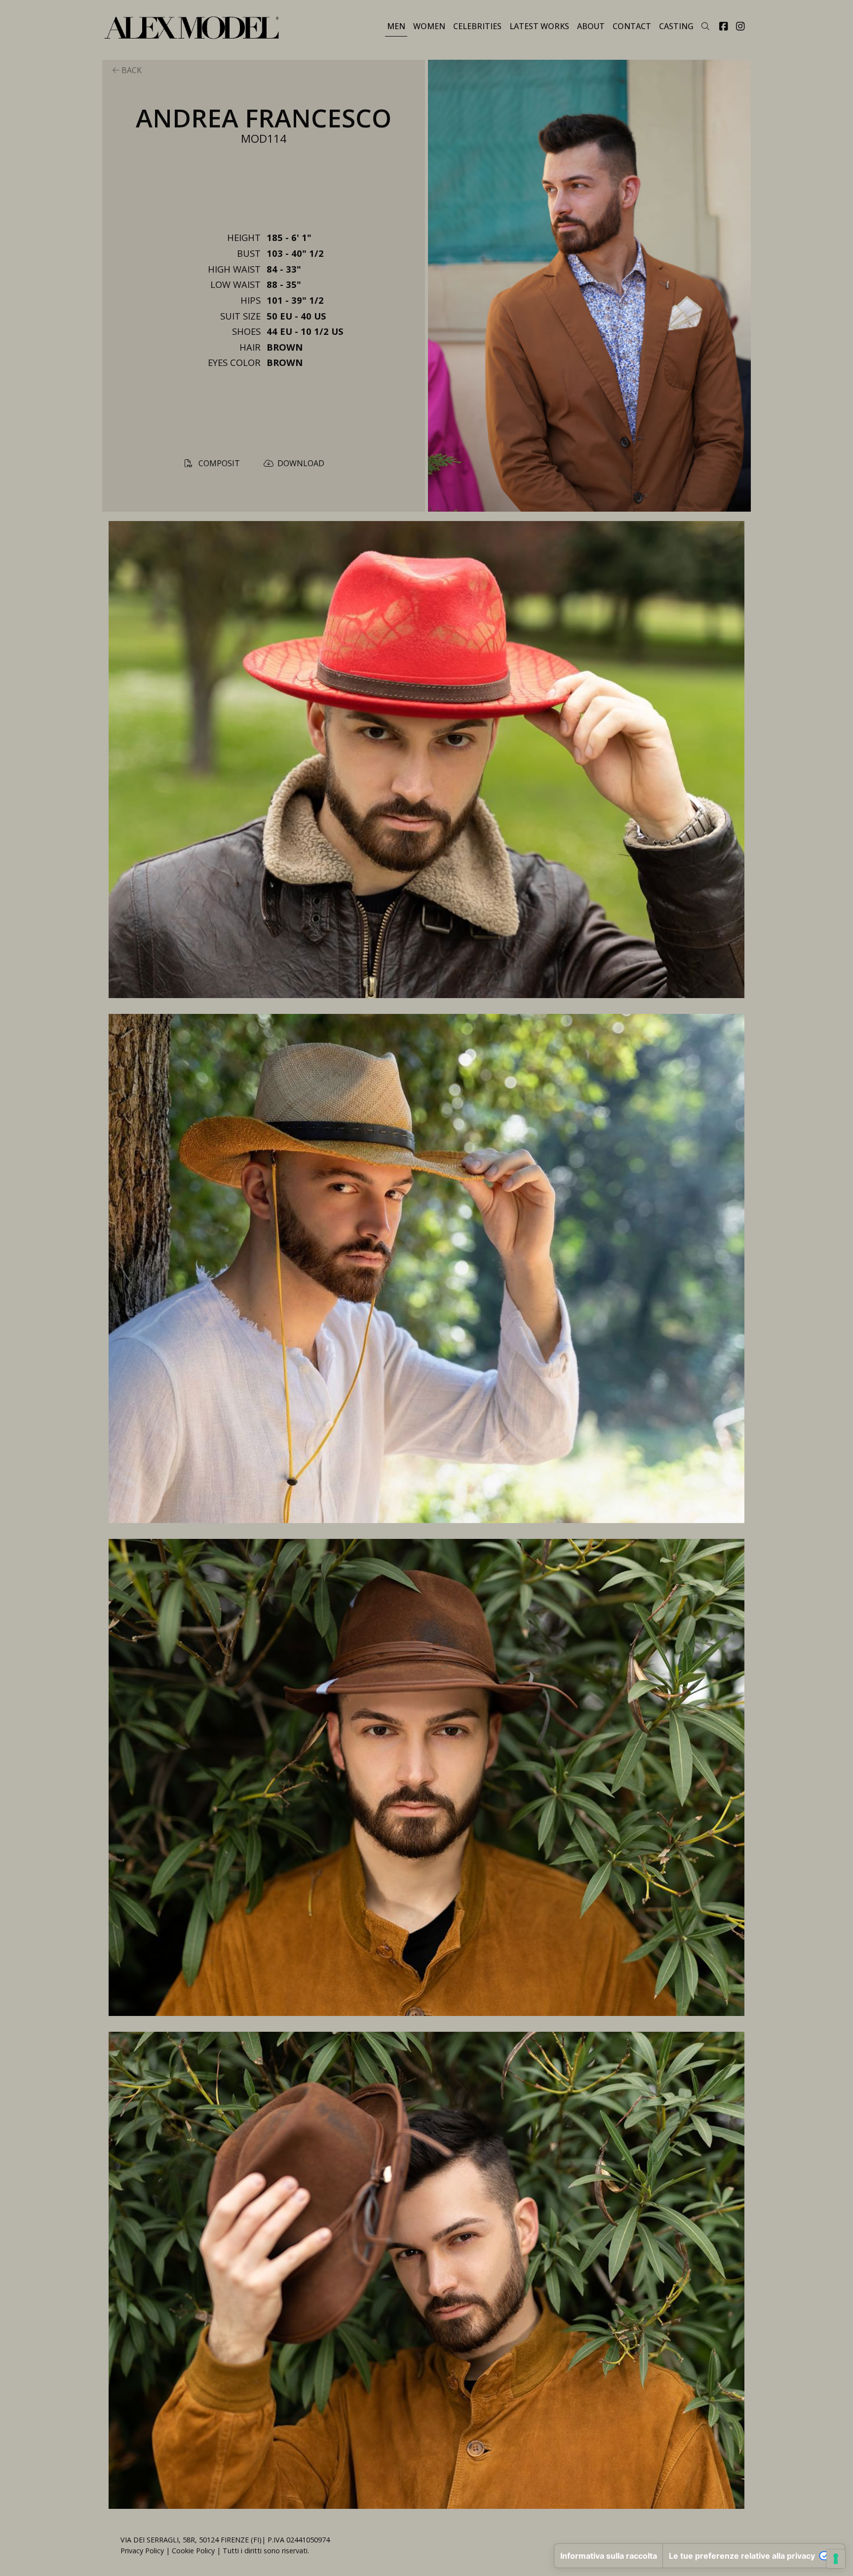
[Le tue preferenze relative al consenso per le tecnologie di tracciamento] (836, 2559)
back (131, 70)
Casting (676, 26)
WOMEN (429, 26)
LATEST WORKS (539, 26)
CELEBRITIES (477, 26)
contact (632, 26)
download (301, 463)
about (591, 26)
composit (218, 463)
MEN (396, 26)
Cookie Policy (193, 2551)
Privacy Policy (142, 2551)
